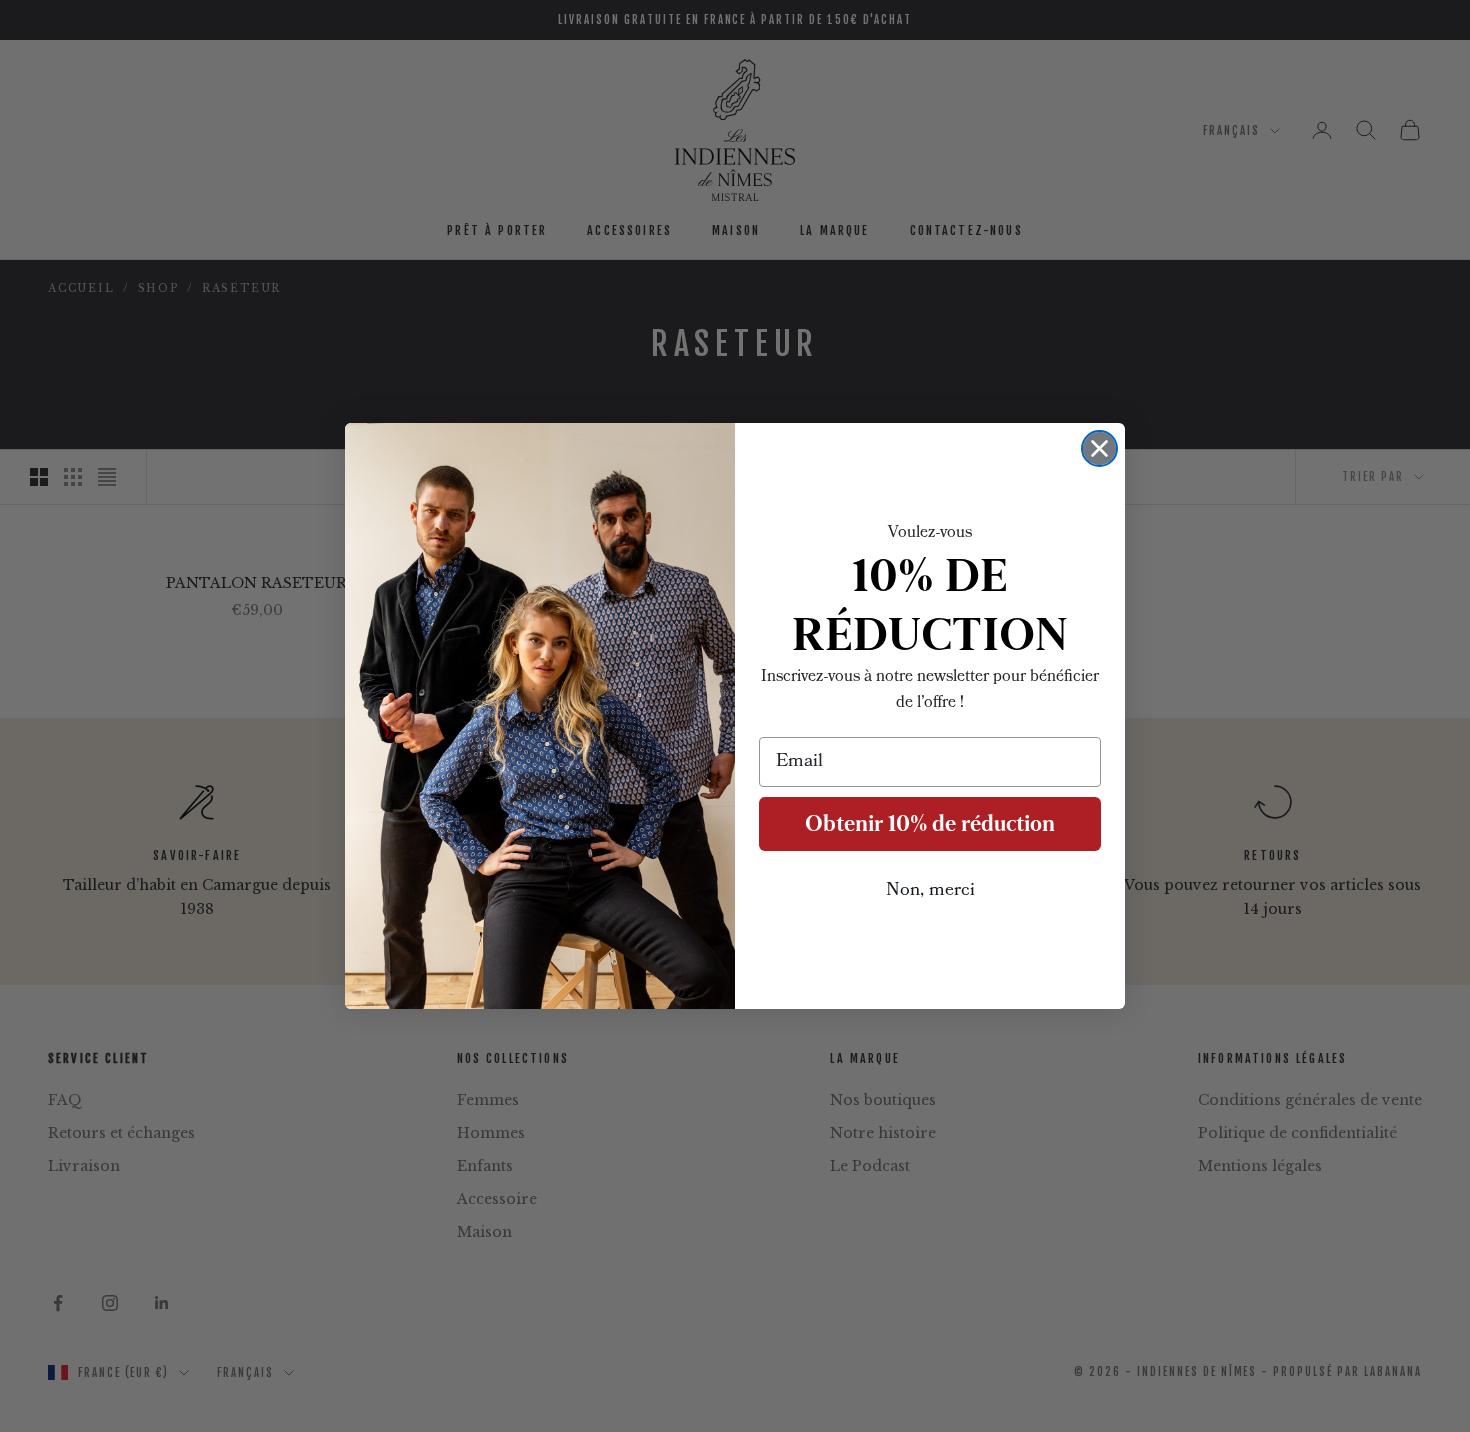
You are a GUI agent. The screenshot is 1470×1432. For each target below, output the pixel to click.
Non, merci (930, 891)
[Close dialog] (1099, 448)
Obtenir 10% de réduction (930, 823)
